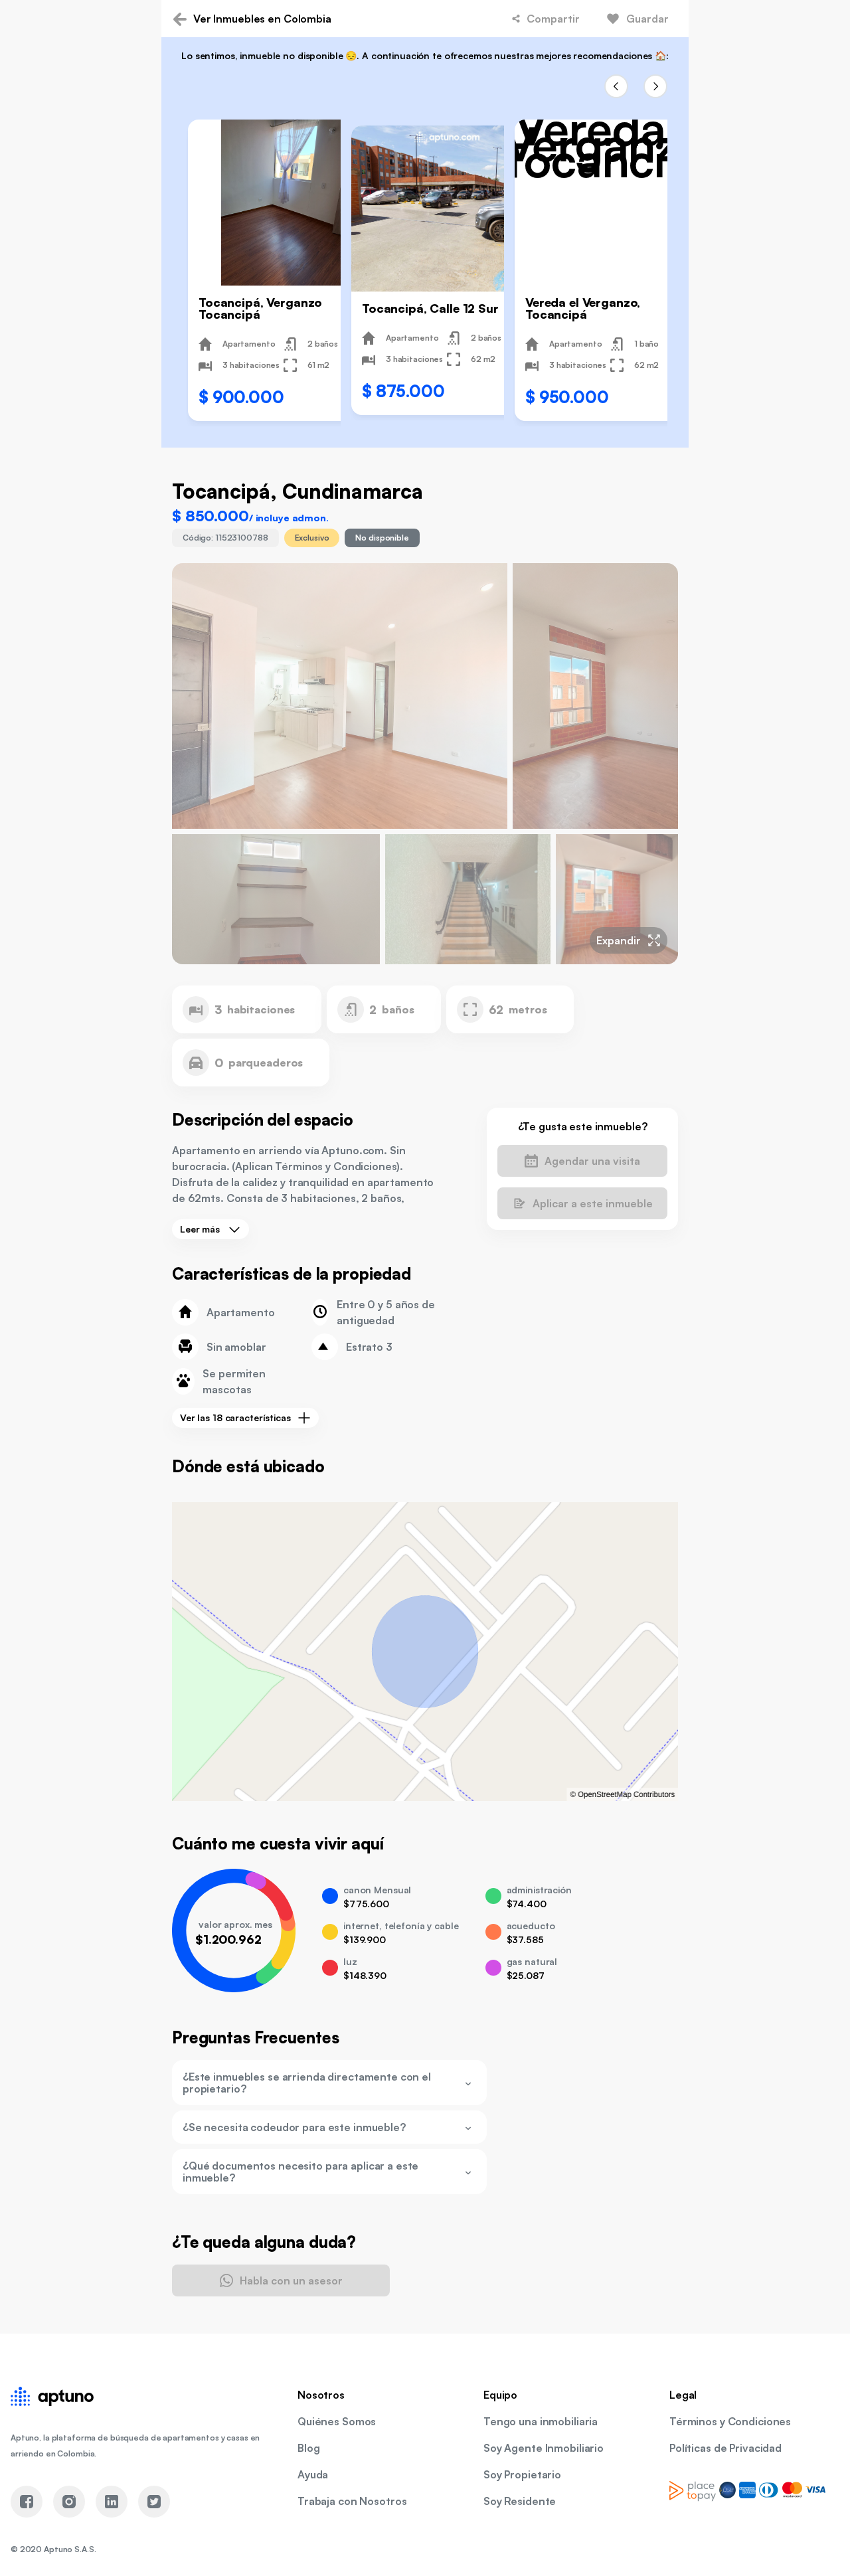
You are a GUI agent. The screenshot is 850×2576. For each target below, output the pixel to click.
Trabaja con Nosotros (352, 2501)
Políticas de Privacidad (725, 2448)
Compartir (553, 19)
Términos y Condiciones (730, 2421)
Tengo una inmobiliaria (541, 2421)
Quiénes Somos (337, 2421)
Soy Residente (520, 2501)
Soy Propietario (522, 2474)
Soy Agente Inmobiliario (544, 2448)
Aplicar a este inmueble (593, 1203)
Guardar (647, 19)
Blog (309, 2448)
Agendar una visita (592, 1161)
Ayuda (313, 2474)
